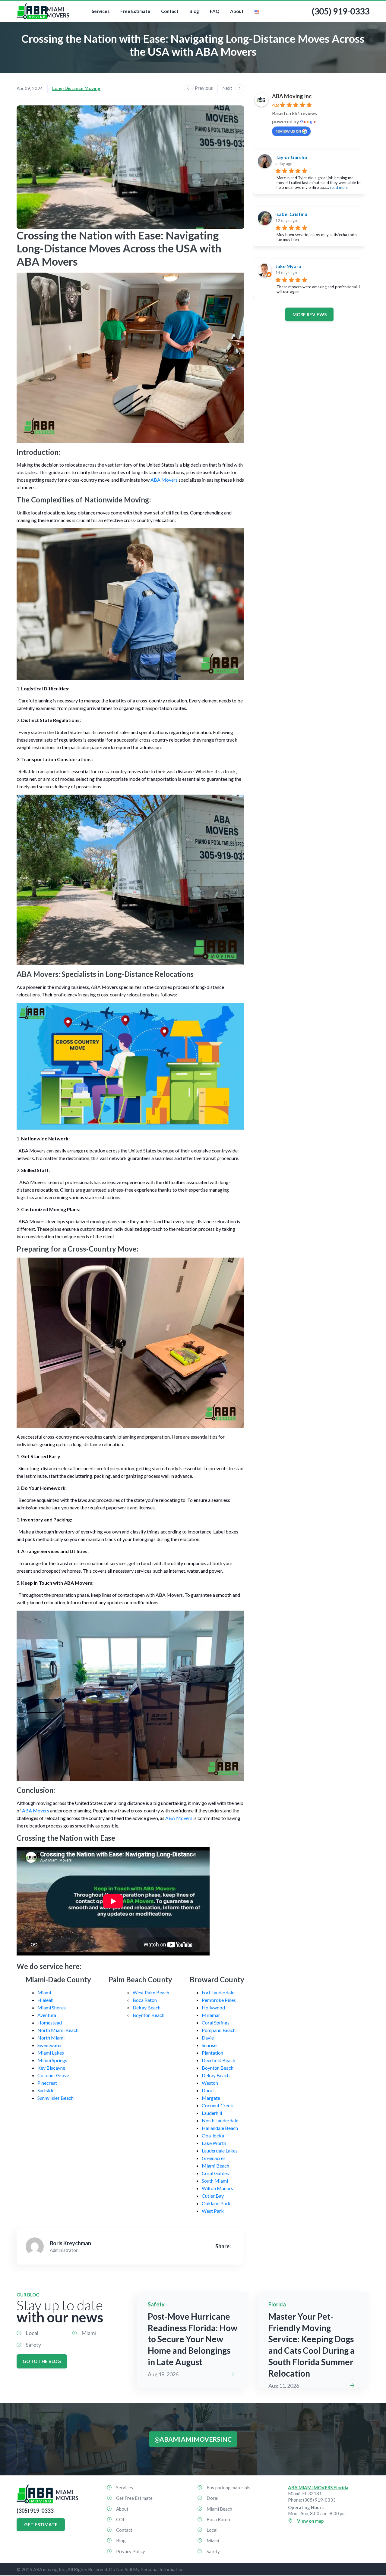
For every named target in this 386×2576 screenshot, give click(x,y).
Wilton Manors (217, 2188)
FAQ (215, 11)
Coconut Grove (53, 2075)
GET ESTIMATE (41, 2524)
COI (120, 2519)
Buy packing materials (228, 2487)
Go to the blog (42, 2361)
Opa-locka (213, 2135)
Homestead (50, 2023)
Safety (33, 2345)
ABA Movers (164, 480)
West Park (213, 2211)
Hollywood (213, 2007)
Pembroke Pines (219, 2000)
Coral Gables (215, 2173)
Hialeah (45, 2000)
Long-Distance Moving (76, 88)
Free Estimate (135, 11)
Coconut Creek (217, 2105)
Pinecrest (47, 2083)
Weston (210, 2083)
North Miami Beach (58, 2030)
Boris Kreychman (70, 2243)
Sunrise (209, 2045)
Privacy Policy (131, 2551)
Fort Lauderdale (218, 1992)
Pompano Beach (219, 2030)
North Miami (51, 2038)
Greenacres (214, 2158)
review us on (288, 131)
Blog (194, 11)
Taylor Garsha (291, 157)
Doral (208, 2090)
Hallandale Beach (220, 2128)
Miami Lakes (51, 2053)
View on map (310, 2521)
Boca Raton (145, 2000)
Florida (277, 2304)
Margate (211, 2098)
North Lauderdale (220, 2120)
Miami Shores (52, 2007)
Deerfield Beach (218, 2060)
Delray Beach (147, 2007)
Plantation (212, 2053)
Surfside (46, 2090)
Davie (208, 2038)
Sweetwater (50, 2045)
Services (101, 11)
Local (32, 2333)
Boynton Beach (149, 2015)
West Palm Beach (151, 1992)
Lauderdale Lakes (220, 2151)
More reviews (310, 314)
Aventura (47, 2015)
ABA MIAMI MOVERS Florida (318, 2487)
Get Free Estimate (134, 2498)
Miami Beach (215, 2166)
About (237, 11)
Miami (44, 1992)
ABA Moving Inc (292, 96)
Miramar (211, 2015)
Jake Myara (288, 266)
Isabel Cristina (291, 214)
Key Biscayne (51, 2068)
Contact (170, 11)
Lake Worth (214, 2143)
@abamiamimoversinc (193, 2439)
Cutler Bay (213, 2196)
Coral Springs (216, 2023)
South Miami (215, 2181)
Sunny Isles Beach (55, 2098)
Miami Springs (52, 2060)
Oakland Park (216, 2203)
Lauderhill (212, 2113)
